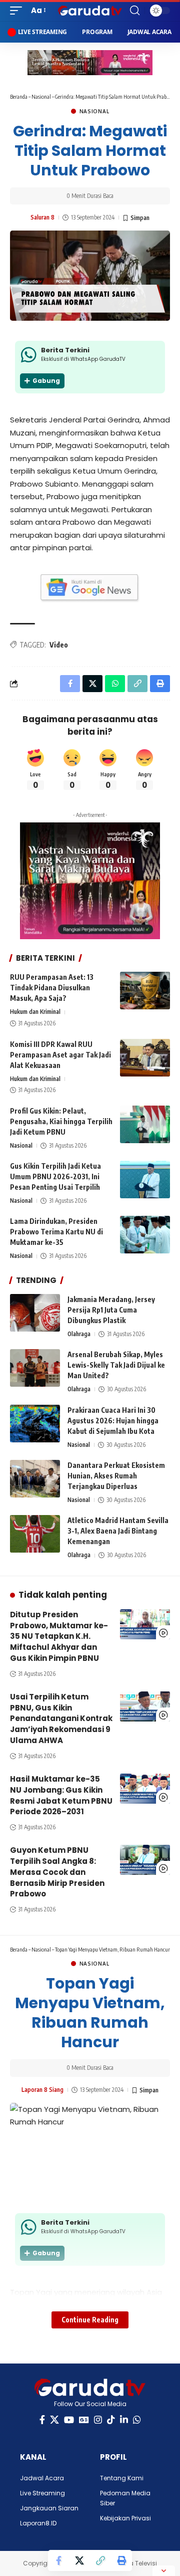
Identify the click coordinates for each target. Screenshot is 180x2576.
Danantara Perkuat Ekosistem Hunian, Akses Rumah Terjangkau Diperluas (116, 1476)
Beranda (19, 96)
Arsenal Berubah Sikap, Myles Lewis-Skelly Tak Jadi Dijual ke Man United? (116, 1365)
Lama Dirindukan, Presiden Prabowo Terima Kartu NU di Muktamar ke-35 (56, 1232)
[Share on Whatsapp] (115, 684)
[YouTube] (69, 2420)
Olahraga (79, 1334)
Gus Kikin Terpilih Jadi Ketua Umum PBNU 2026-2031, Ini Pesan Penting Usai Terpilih (55, 1176)
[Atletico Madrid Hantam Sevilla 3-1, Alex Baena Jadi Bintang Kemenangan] (35, 1534)
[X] (54, 2420)
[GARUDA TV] (90, 11)
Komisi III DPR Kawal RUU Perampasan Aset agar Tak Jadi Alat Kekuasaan (60, 1055)
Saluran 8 (42, 217)
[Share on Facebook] (58, 2560)
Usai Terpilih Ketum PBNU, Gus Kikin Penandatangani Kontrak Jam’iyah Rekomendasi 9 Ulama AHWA (61, 1719)
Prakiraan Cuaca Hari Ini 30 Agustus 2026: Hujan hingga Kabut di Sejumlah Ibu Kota (113, 1421)
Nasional (41, 96)
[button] (18, 11)
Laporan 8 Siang (42, 2090)
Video (59, 645)
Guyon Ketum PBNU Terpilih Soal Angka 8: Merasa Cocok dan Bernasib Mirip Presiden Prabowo (57, 1872)
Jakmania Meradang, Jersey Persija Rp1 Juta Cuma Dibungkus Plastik (111, 1310)
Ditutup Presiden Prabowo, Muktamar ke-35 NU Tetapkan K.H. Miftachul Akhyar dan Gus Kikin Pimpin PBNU (59, 1636)
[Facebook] (42, 2420)
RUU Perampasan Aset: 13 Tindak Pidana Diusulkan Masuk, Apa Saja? (52, 988)
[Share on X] (79, 2560)
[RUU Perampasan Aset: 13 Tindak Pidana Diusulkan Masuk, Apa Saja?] (145, 991)
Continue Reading (90, 2320)
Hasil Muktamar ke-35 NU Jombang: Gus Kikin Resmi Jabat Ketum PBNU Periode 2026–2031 (61, 1795)
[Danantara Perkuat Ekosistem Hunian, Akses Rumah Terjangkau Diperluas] (35, 1479)
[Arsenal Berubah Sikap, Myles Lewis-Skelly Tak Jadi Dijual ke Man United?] (35, 1368)
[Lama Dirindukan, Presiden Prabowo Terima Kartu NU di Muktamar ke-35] (145, 1235)
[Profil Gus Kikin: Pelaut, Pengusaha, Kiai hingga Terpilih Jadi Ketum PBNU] (145, 1124)
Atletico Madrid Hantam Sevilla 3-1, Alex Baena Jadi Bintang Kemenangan (118, 1531)
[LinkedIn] (124, 2420)
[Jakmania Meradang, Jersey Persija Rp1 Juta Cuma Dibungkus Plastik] (35, 1313)
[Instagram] (98, 2420)
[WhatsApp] (137, 2420)
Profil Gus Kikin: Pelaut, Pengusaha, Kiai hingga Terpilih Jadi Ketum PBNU (61, 1121)
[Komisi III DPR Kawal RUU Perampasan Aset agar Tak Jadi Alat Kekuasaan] (145, 1058)
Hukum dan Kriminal (35, 1012)
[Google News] (84, 2420)
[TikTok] (111, 2420)
